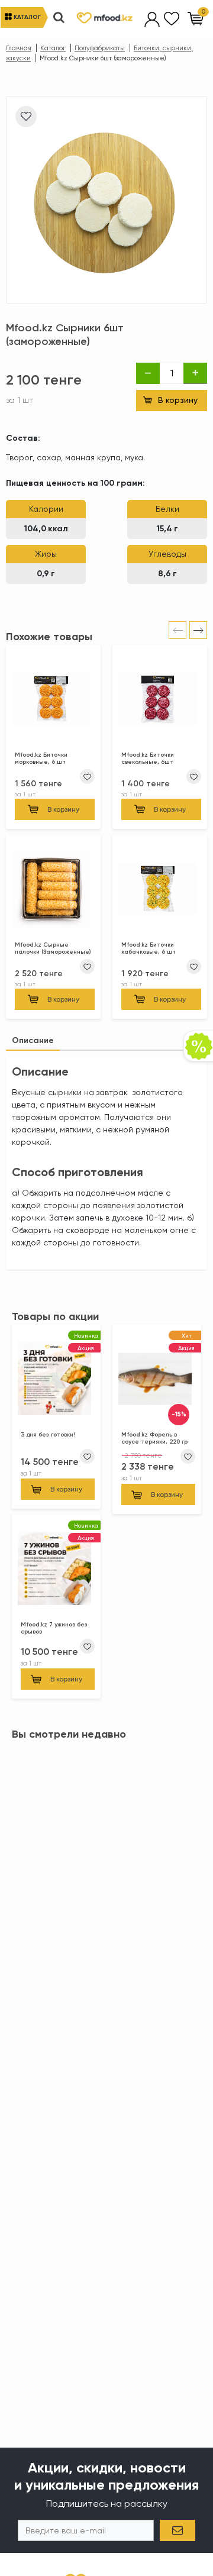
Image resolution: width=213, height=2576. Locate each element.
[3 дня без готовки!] (56, 1381)
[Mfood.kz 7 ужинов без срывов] (56, 1571)
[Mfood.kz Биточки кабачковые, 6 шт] (160, 891)
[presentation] (177, 630)
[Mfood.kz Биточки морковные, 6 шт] (53, 701)
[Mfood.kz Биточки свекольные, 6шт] (160, 701)
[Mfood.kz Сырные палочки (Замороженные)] (53, 891)
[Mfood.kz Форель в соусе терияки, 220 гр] (157, 1381)
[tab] (33, 1040)
